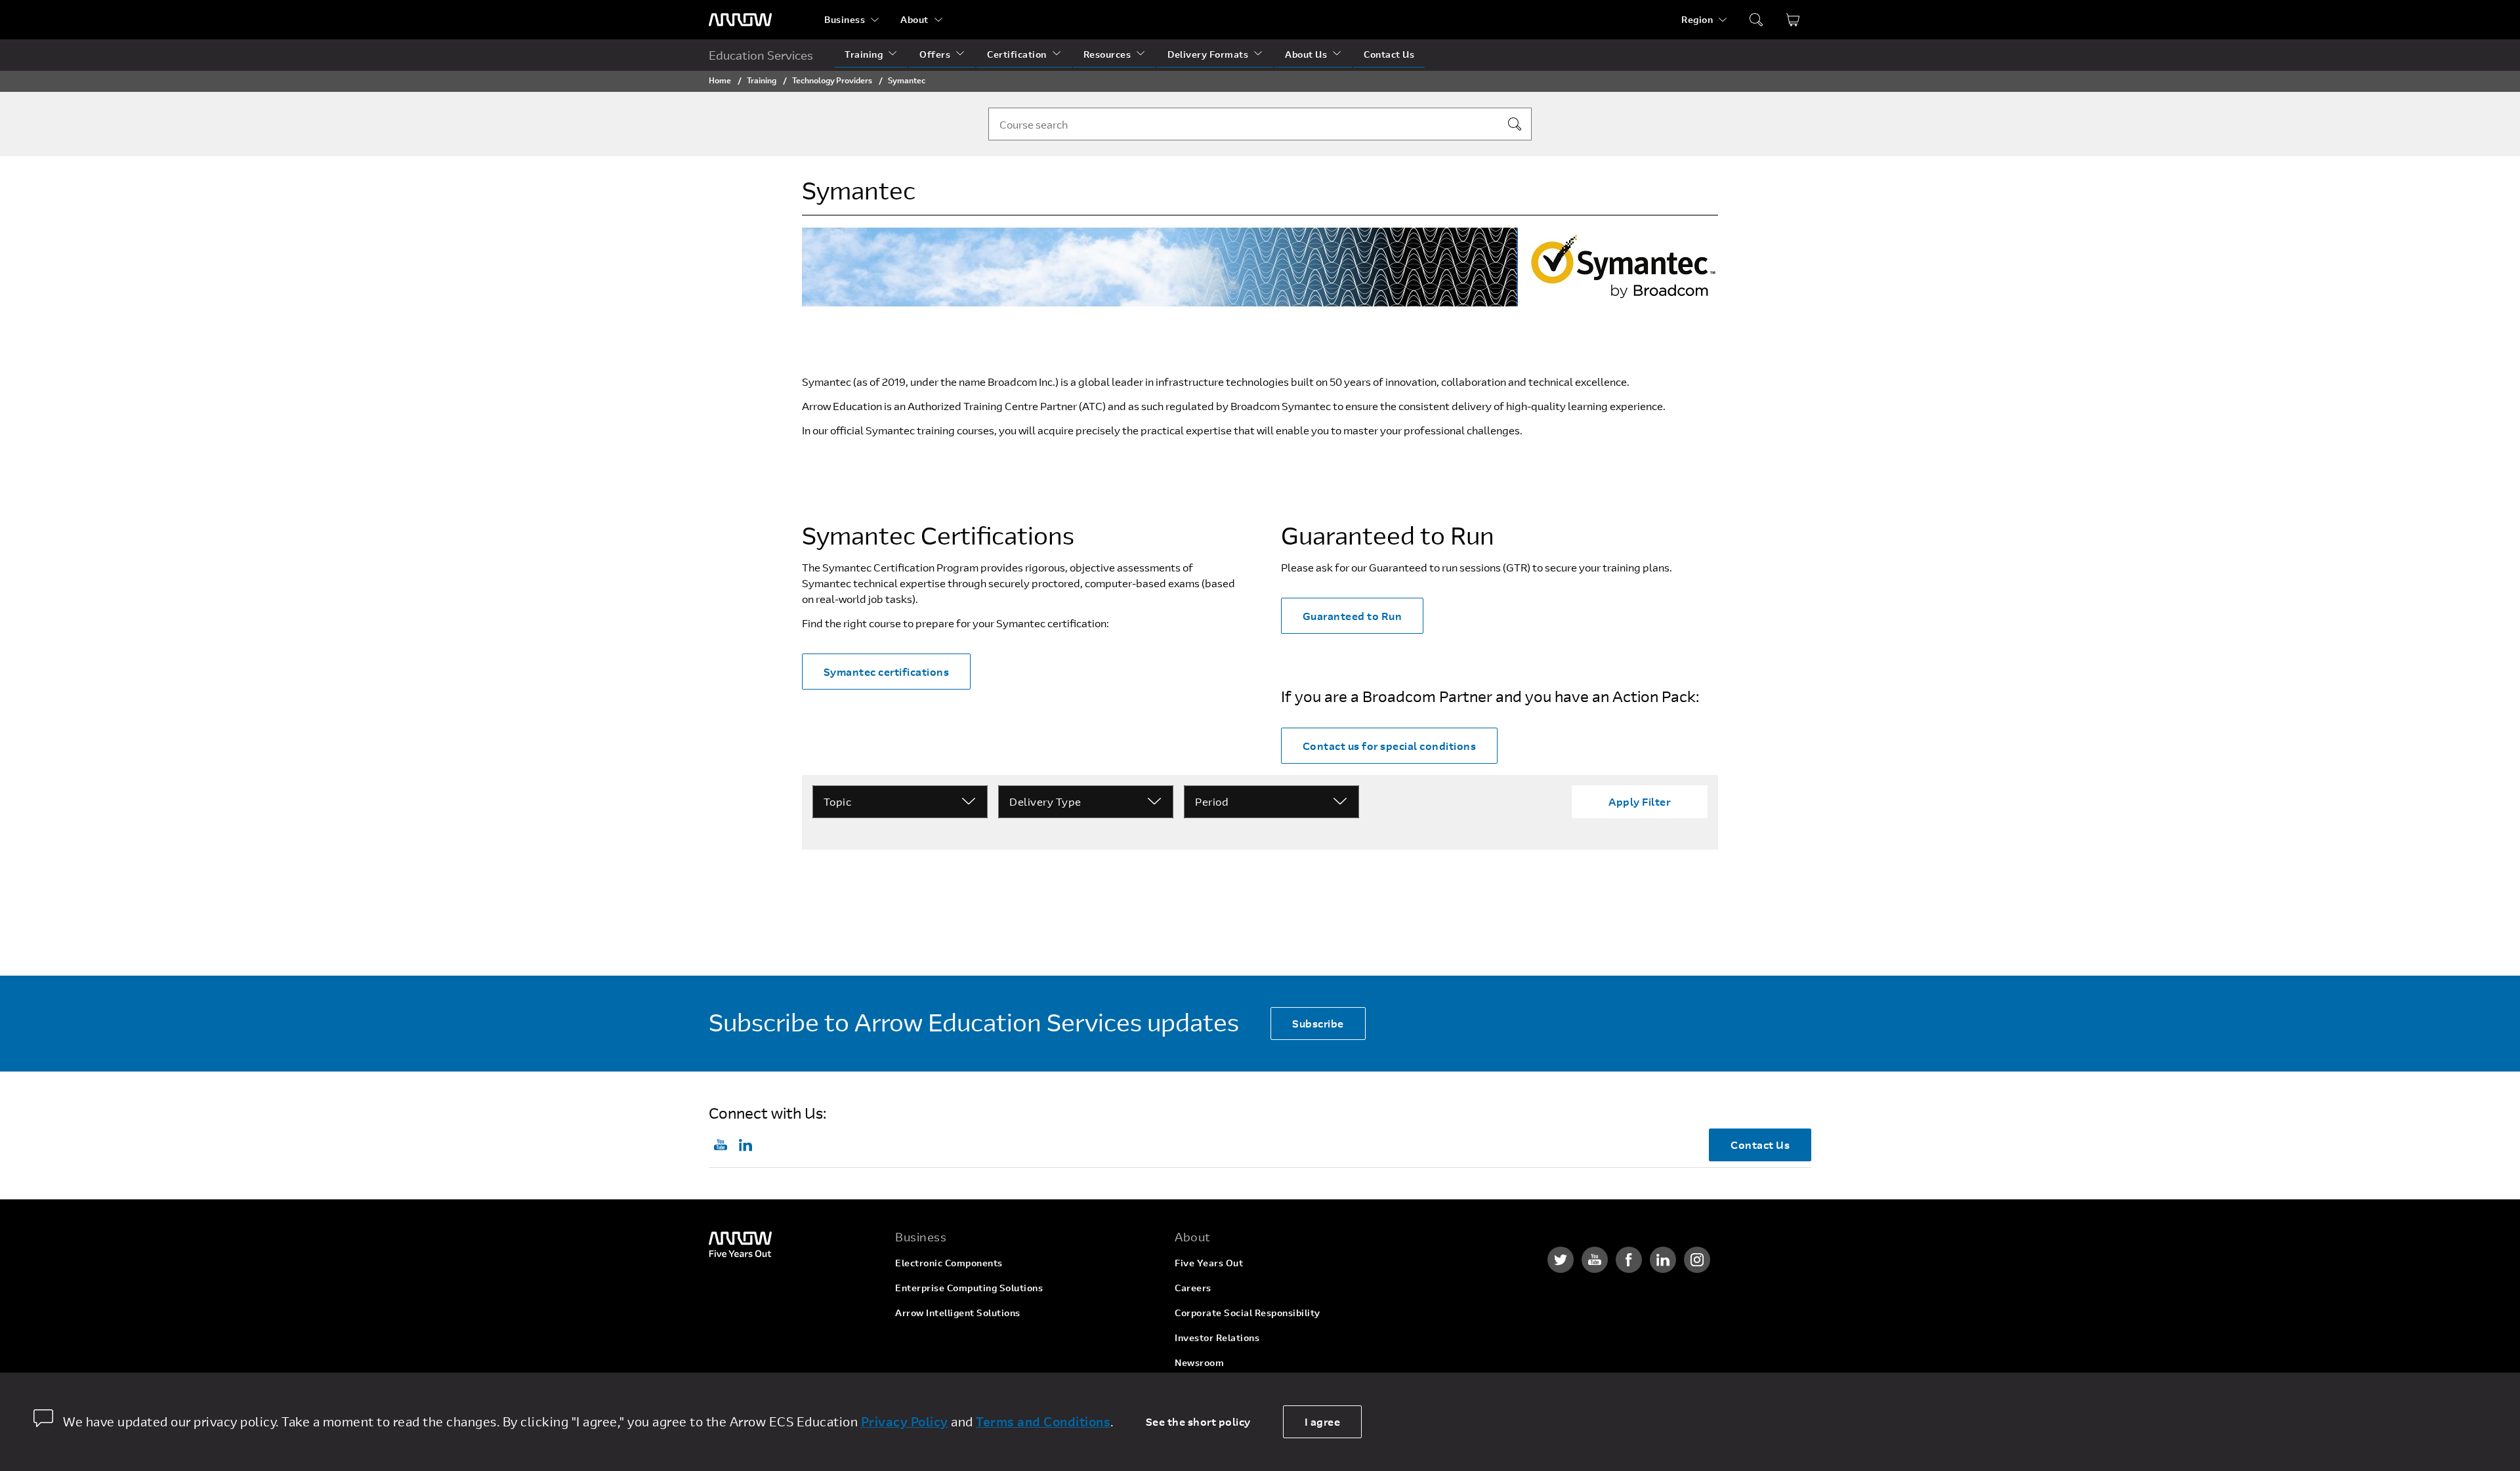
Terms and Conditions (1043, 1421)
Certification (1017, 54)
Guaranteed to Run (1353, 616)
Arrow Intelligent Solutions (958, 1313)
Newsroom (1199, 1362)
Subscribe (1318, 1023)
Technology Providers (832, 80)
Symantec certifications (887, 672)
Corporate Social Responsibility (1248, 1313)
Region (1697, 19)
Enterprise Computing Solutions (969, 1288)
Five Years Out (1209, 1263)
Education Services (761, 55)
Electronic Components (949, 1263)
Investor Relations (1217, 1337)
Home (720, 80)
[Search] (1515, 124)
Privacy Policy (905, 1421)
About (914, 19)
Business (845, 19)
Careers (1193, 1288)
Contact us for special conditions (1390, 746)
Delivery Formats (1208, 54)
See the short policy (1198, 1421)
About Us (1306, 54)
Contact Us (1389, 54)
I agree (1323, 1421)
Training (864, 54)
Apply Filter (1639, 801)
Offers (935, 54)
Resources (1107, 54)
